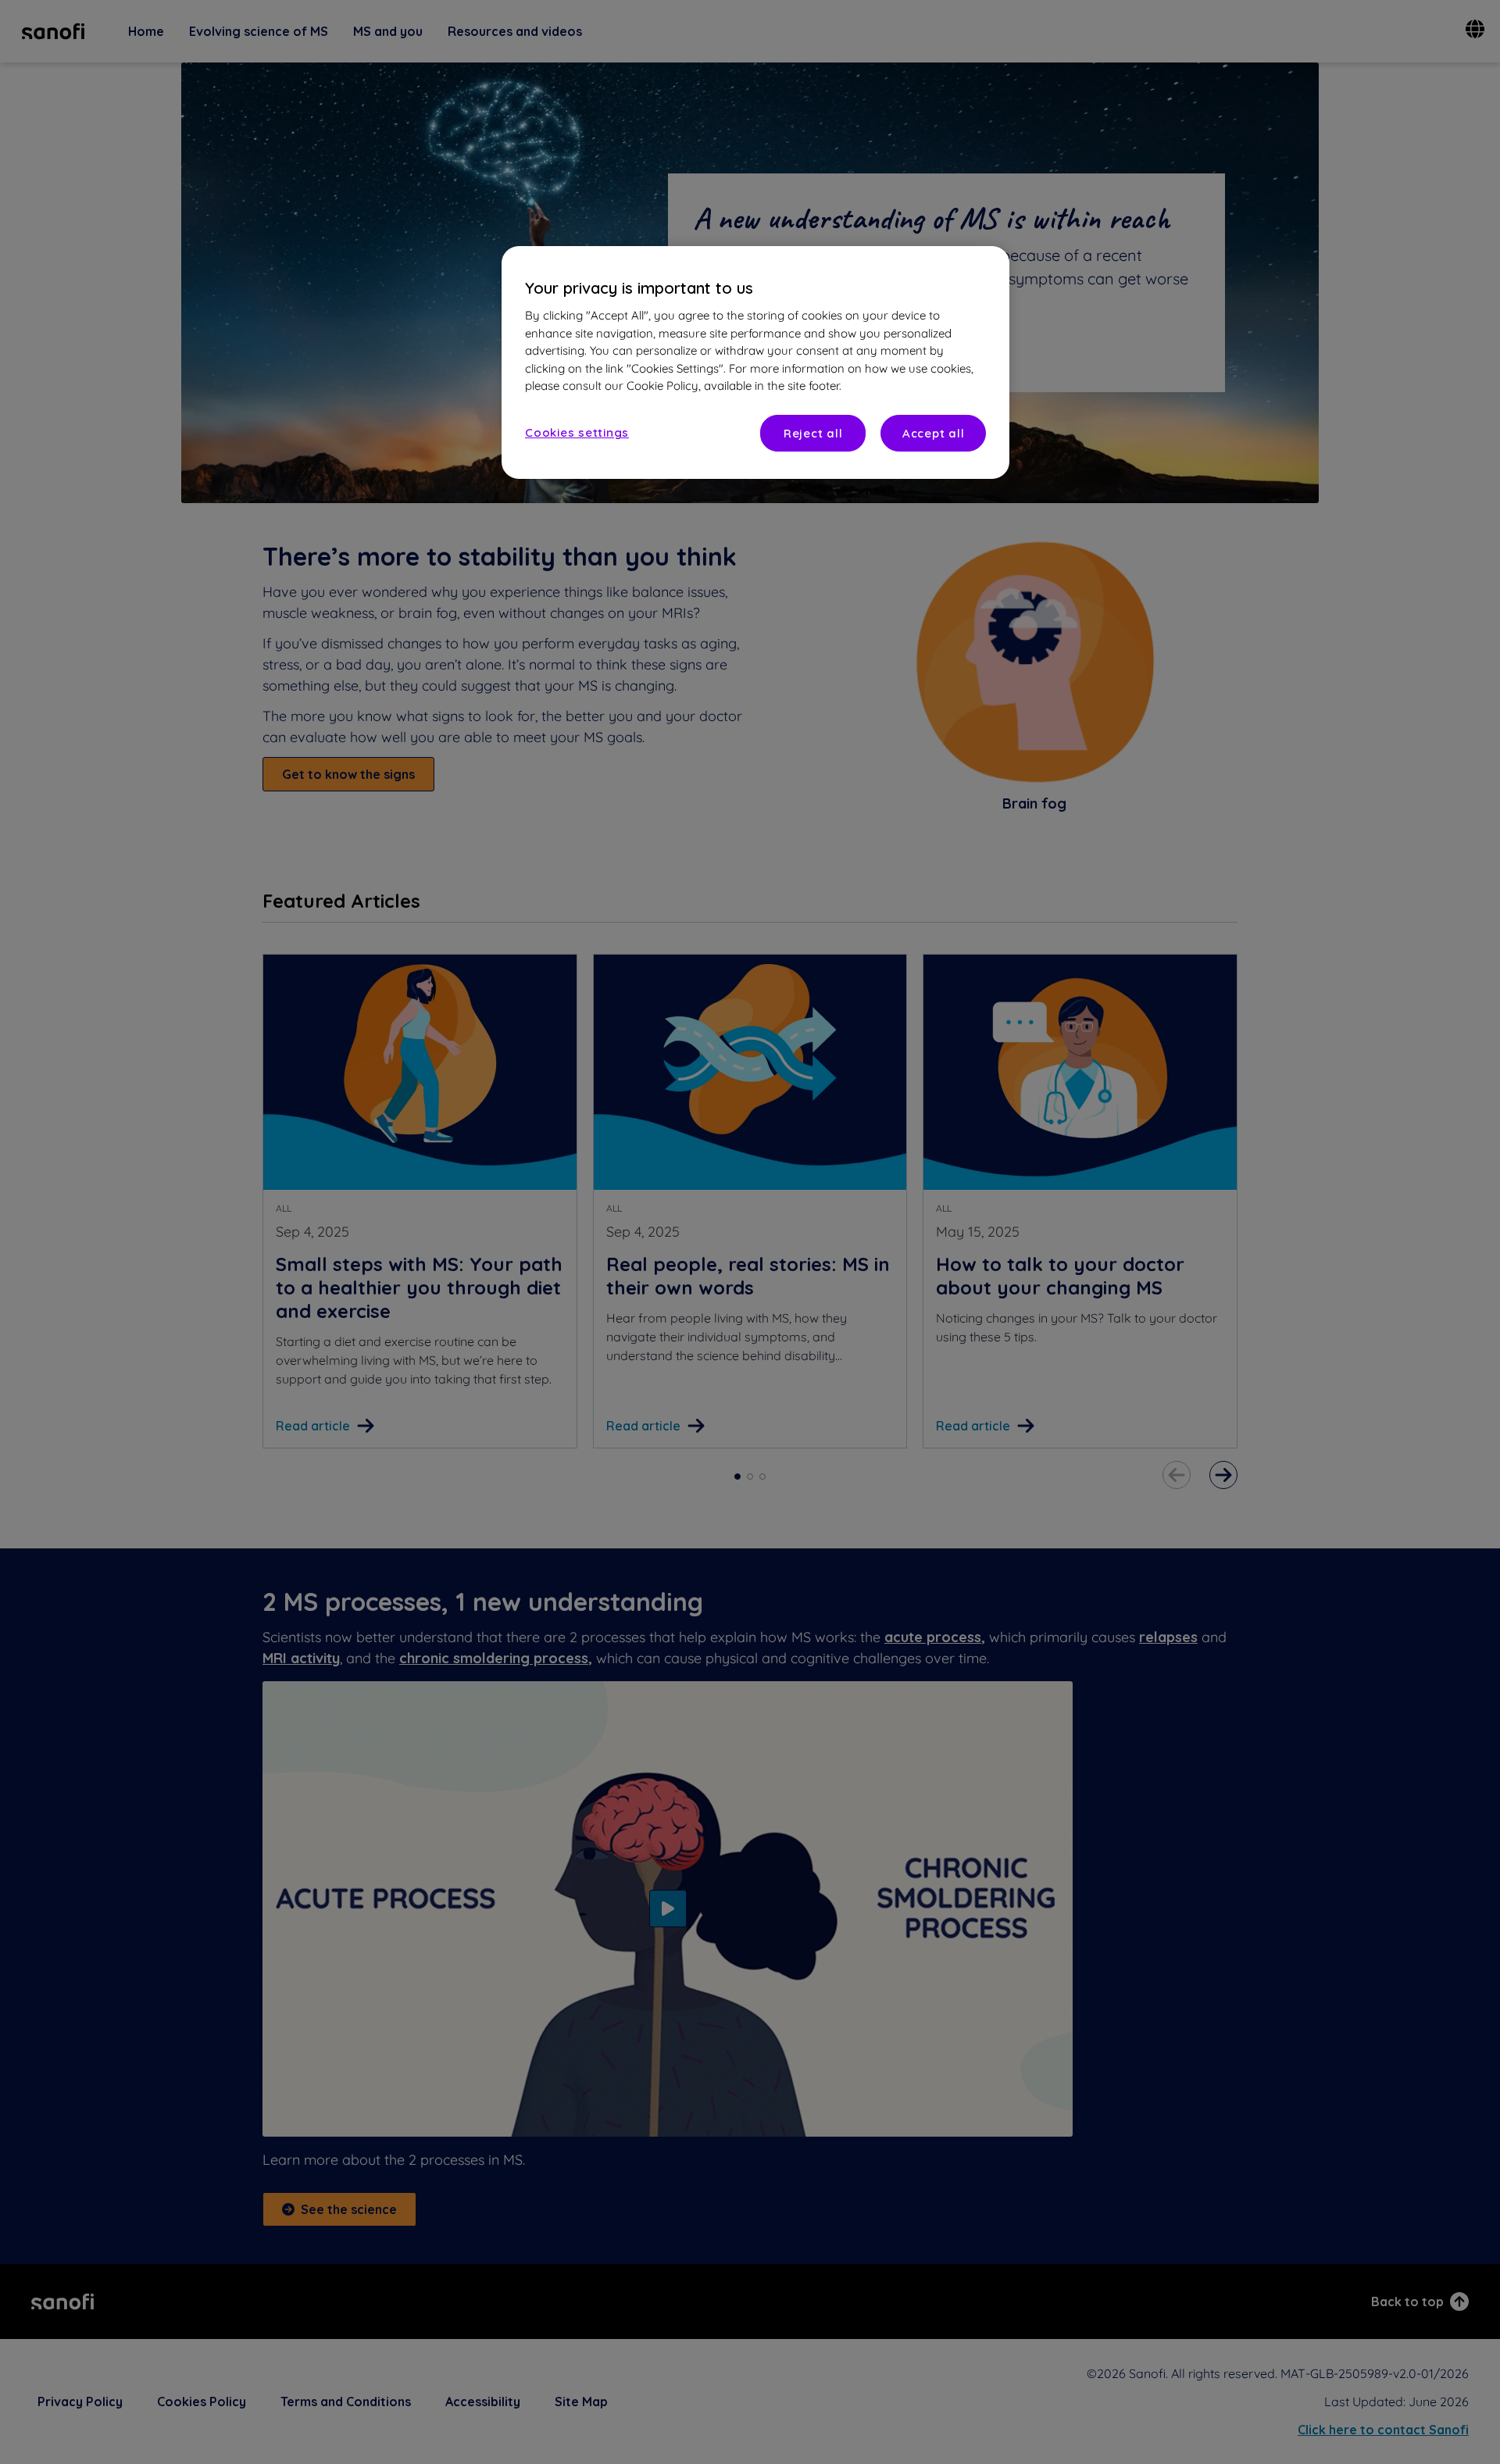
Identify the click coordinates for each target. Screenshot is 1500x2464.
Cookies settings (577, 432)
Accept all (934, 433)
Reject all (813, 433)
